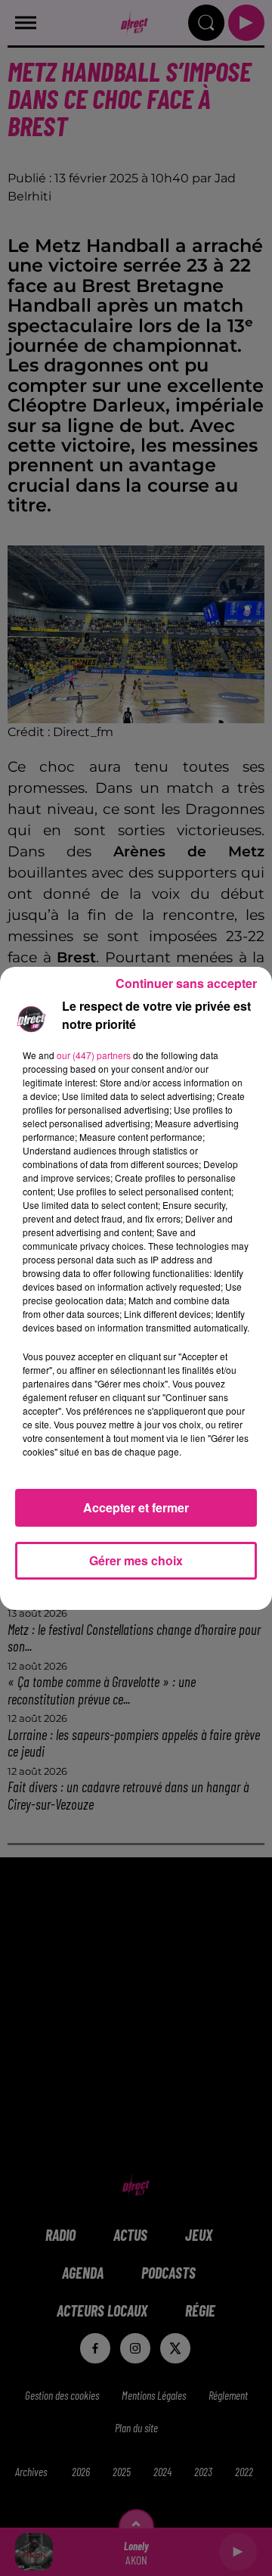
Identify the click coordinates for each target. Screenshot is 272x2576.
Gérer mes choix (136, 1560)
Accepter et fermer (136, 1507)
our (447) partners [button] (94, 1055)
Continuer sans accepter (186, 983)
